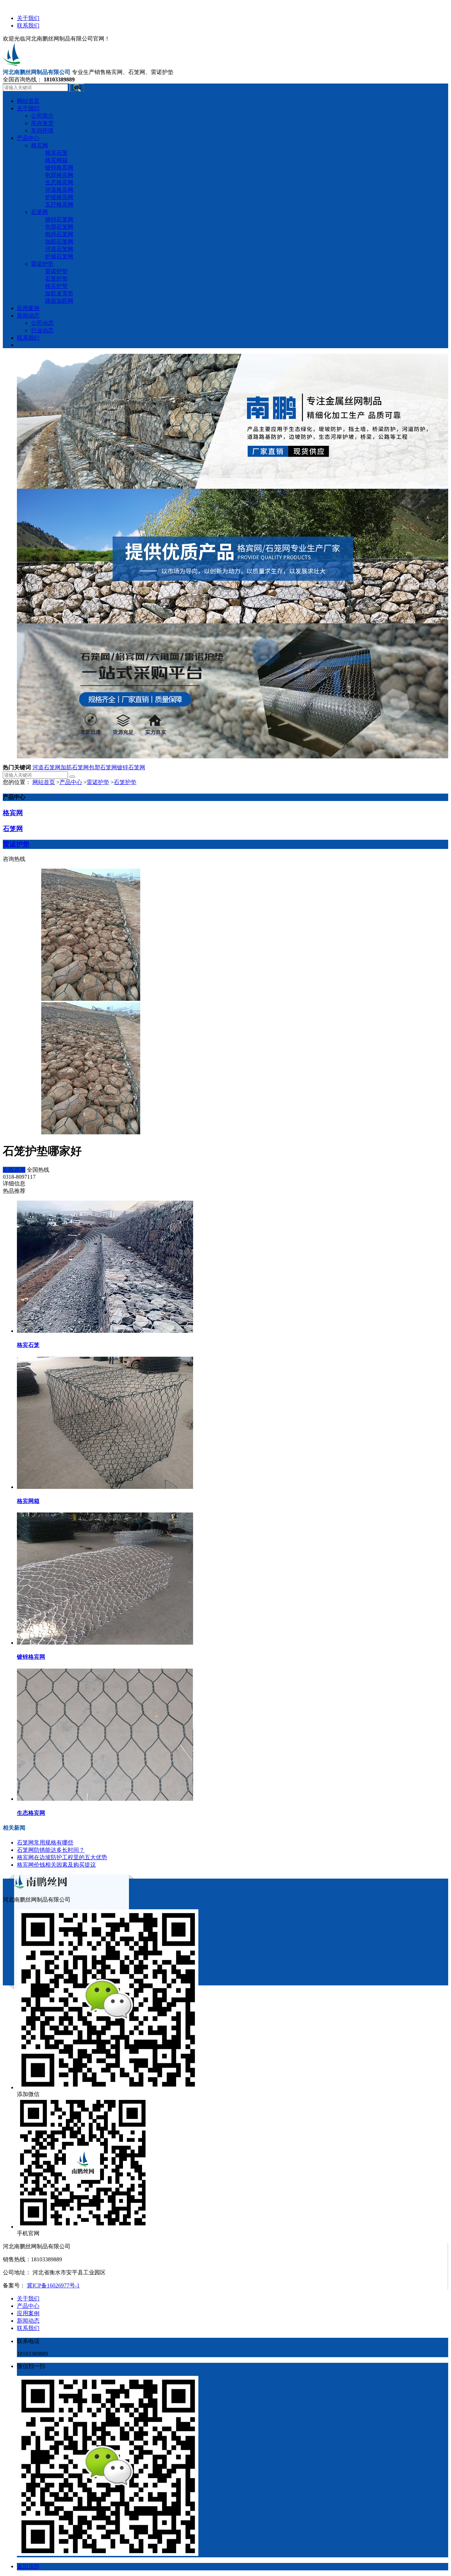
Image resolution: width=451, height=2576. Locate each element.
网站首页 (44, 782)
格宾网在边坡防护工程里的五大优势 (62, 1857)
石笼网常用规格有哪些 (45, 1842)
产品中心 (71, 782)
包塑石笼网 (103, 767)
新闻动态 (28, 2321)
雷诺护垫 (98, 782)
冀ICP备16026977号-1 (53, 2285)
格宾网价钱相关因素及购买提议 (56, 1865)
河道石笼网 (47, 767)
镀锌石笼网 (131, 767)
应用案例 (28, 2313)
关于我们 (28, 18)
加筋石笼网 (75, 767)
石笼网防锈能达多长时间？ (51, 1850)
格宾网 (13, 813)
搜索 (77, 88)
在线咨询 (14, 1170)
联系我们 (28, 26)
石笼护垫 (125, 782)
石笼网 (13, 829)
